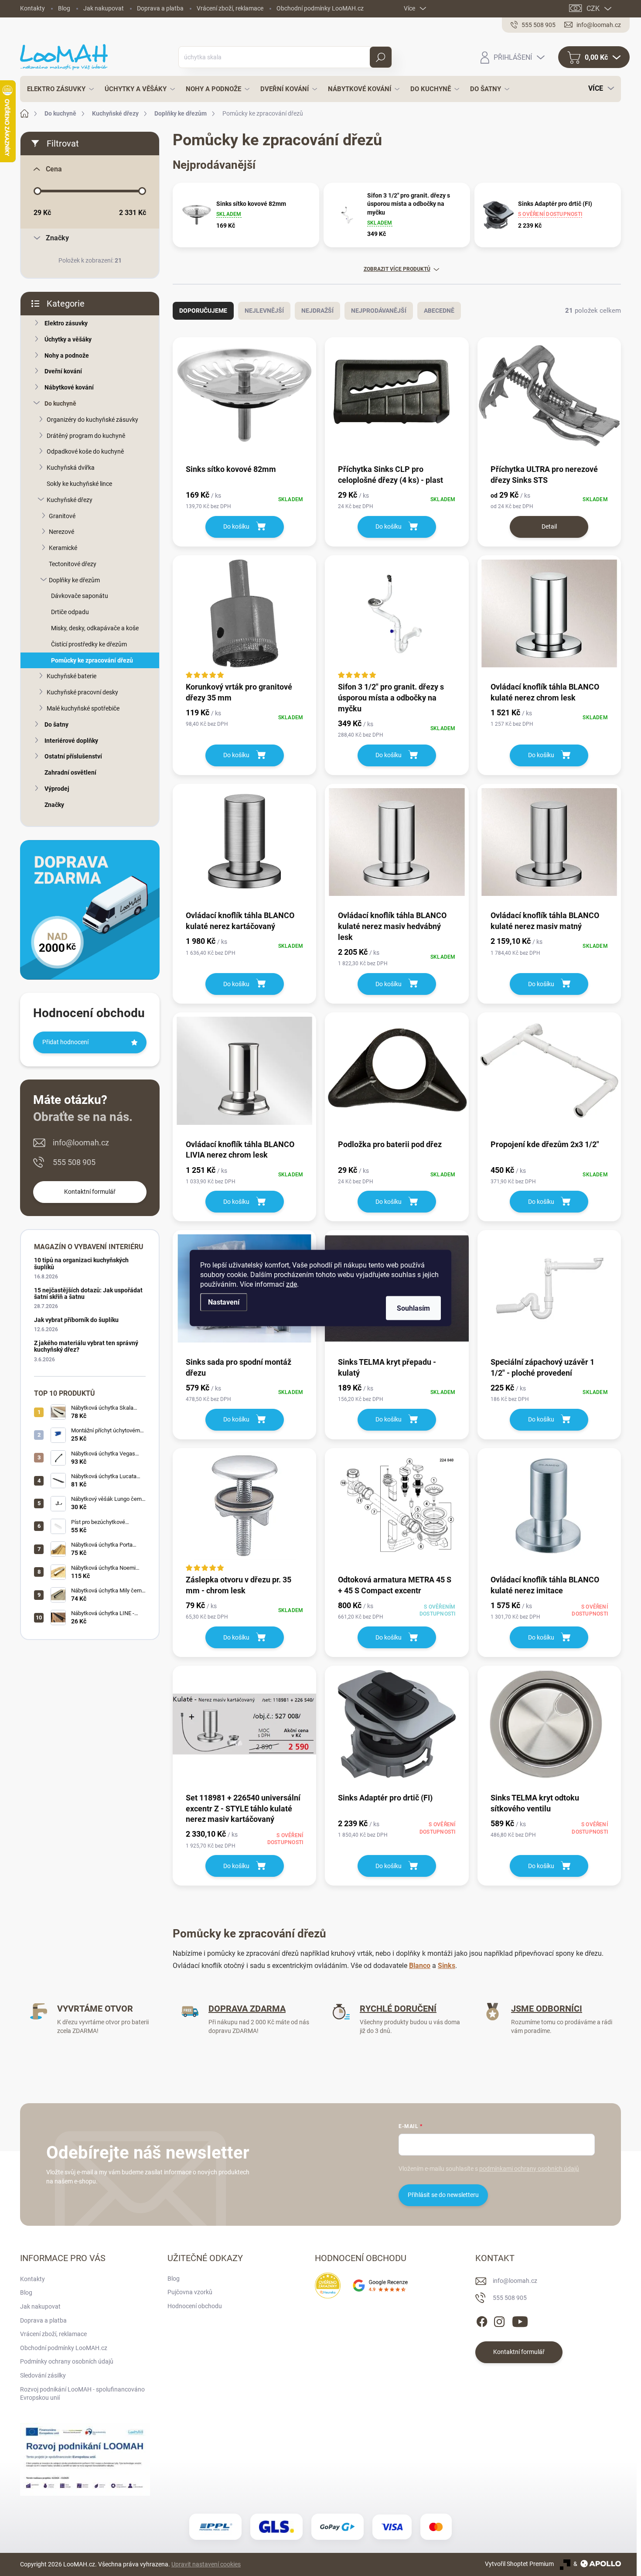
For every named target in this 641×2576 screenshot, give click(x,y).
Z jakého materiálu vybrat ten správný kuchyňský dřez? (86, 1346)
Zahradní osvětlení (70, 772)
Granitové (62, 516)
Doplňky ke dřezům (74, 580)
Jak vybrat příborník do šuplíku (76, 1320)
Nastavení (224, 1302)
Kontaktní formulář (90, 1192)
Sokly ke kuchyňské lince (79, 484)
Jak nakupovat (104, 8)
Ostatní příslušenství (73, 756)
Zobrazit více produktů (397, 269)
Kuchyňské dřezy (70, 500)
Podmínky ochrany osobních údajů (67, 2361)
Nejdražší (317, 311)
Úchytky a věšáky (68, 339)
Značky (54, 805)
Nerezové (61, 532)
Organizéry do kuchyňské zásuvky (92, 420)
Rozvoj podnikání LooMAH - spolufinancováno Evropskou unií (82, 2394)
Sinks (447, 1966)
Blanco (420, 1966)
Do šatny (56, 724)
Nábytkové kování (69, 387)
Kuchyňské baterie (72, 676)
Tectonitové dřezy (73, 564)
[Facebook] (482, 2320)
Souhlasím (413, 1308)
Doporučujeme (203, 311)
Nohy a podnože (67, 355)
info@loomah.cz (81, 1143)
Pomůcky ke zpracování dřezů (92, 660)
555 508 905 (74, 1162)
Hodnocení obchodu (195, 2306)
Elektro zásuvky (66, 323)
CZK (593, 9)
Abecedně (439, 311)
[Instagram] (499, 2320)
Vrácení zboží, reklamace (230, 8)
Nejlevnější (264, 311)
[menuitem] (58, 89)
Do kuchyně (60, 403)
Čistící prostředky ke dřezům (89, 644)
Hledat (380, 57)
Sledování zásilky (43, 2375)
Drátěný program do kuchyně (86, 436)
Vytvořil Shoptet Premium (519, 2564)
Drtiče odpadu (70, 612)
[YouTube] (520, 2320)
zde (292, 1284)
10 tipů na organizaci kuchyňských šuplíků (81, 1263)
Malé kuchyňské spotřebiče (83, 708)
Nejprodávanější (379, 311)
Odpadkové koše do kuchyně (85, 451)
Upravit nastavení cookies (206, 2564)
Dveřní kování (63, 371)
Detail (549, 526)
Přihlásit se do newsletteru (443, 2195)
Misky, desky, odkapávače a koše (95, 628)
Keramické (63, 548)
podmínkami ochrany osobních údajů (529, 2169)
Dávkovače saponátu (80, 596)
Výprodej (57, 789)
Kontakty (32, 8)
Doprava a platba (160, 8)
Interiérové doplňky (71, 741)
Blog (64, 8)
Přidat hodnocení (65, 1042)
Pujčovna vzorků (190, 2292)
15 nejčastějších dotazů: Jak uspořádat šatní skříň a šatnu (88, 1293)
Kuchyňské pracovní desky (82, 692)
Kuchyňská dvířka (71, 468)
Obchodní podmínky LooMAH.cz (320, 8)
